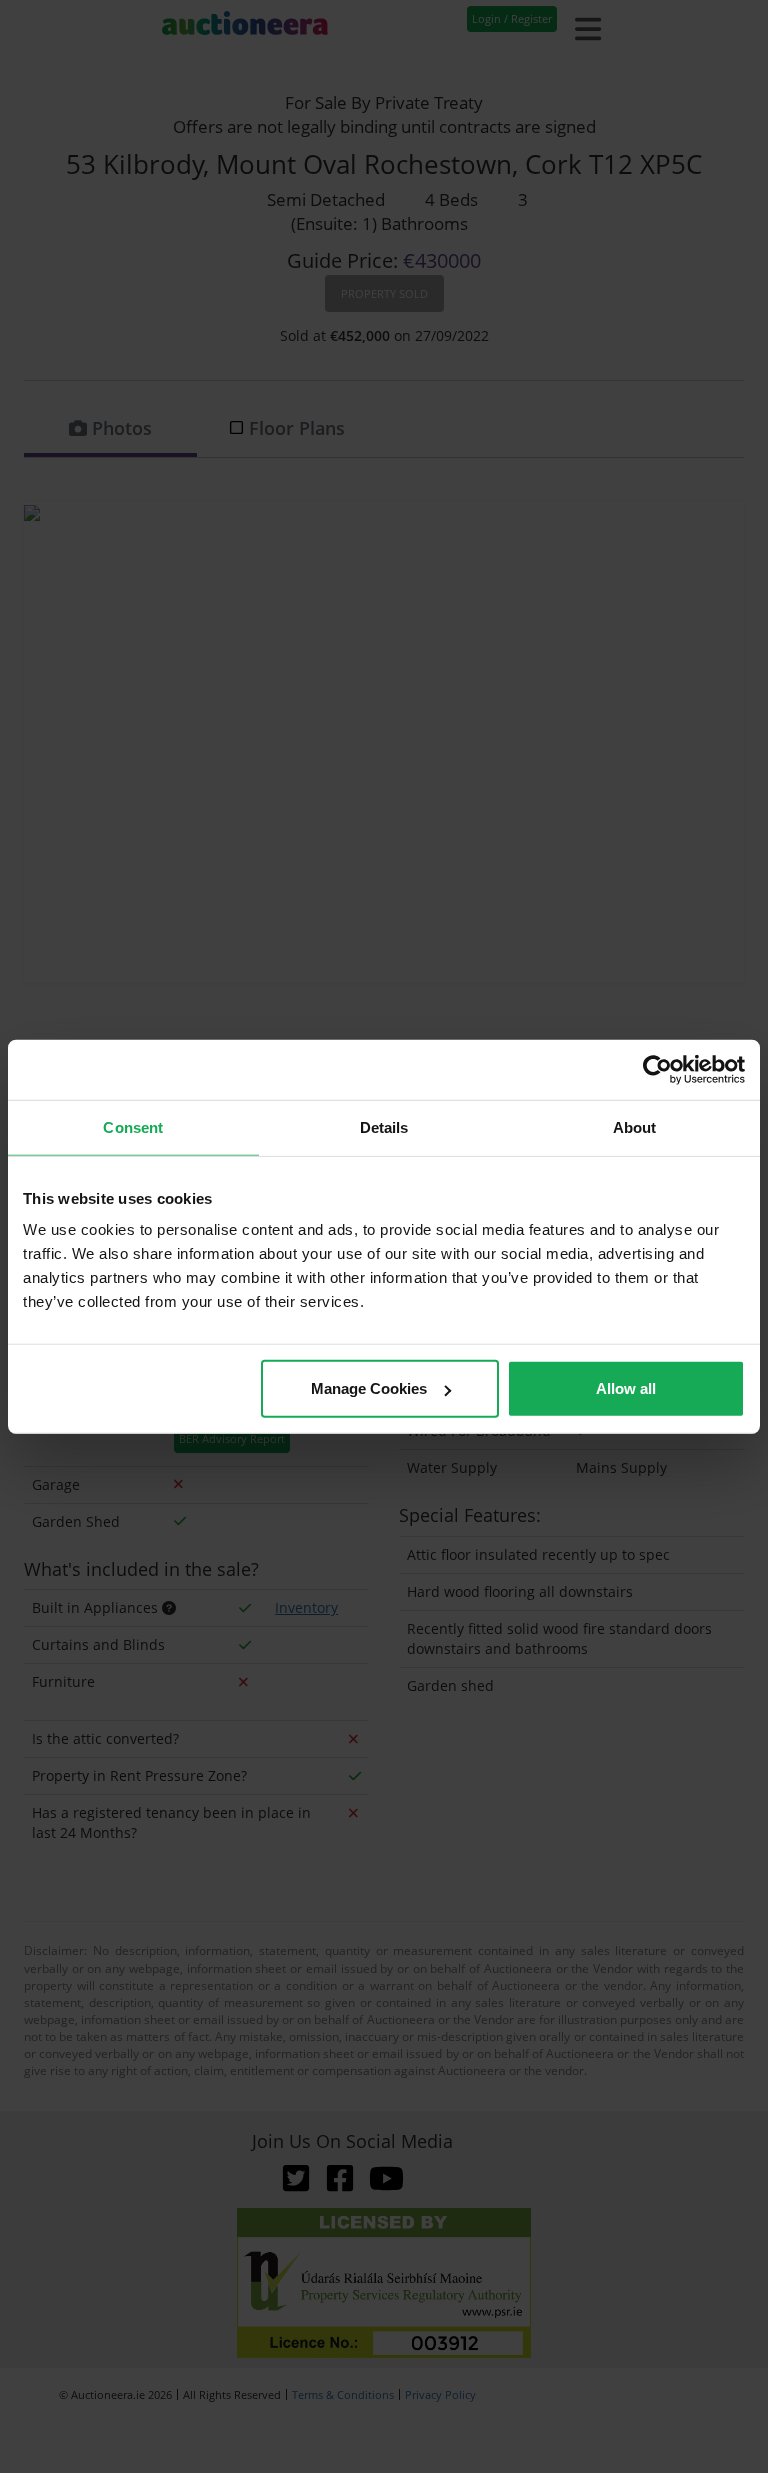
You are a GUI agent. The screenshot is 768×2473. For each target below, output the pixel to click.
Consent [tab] (133, 1126)
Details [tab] (384, 1126)
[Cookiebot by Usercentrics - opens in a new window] (657, 1069)
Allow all (626, 1388)
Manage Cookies (369, 1388)
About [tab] (635, 1126)
